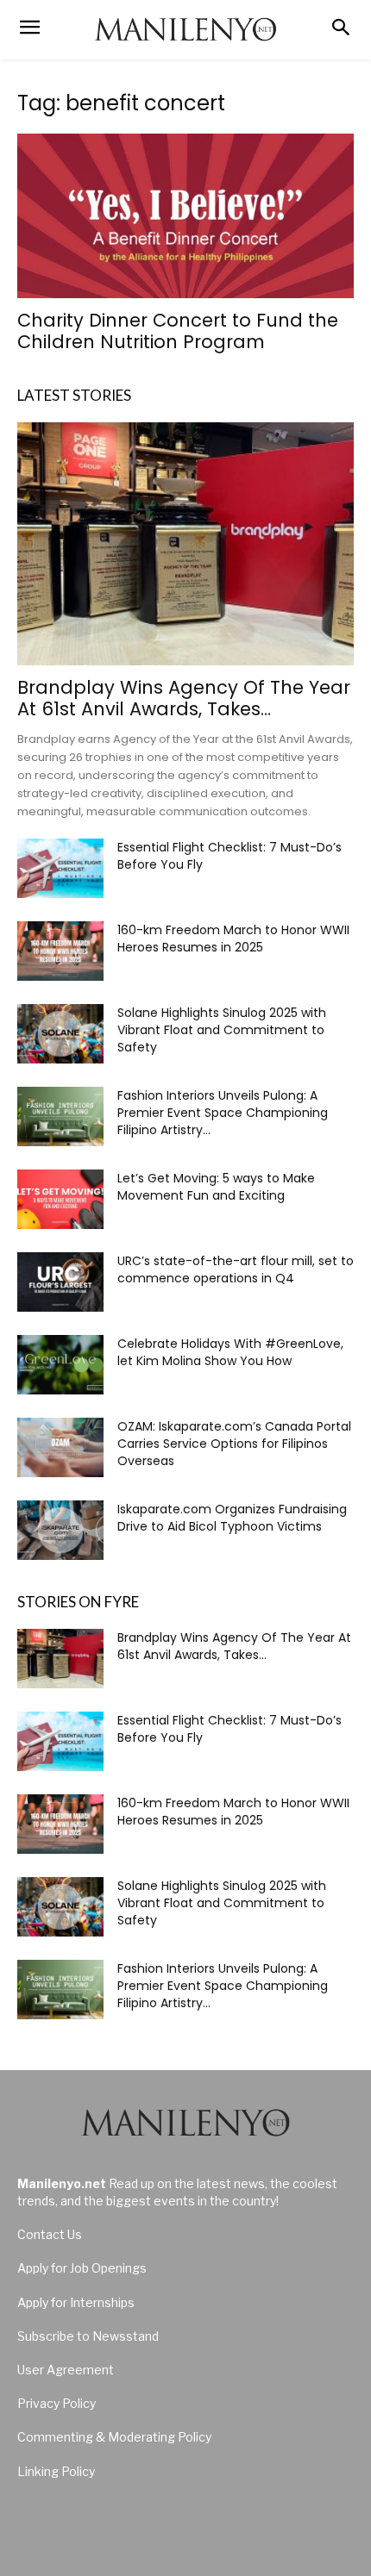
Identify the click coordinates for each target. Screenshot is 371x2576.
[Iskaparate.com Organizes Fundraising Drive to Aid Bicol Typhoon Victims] (60, 1530)
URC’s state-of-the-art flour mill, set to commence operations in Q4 (236, 1269)
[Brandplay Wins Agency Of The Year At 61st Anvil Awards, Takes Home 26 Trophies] (185, 544)
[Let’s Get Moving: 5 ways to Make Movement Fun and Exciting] (60, 1199)
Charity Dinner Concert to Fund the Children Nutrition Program (178, 331)
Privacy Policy (57, 2403)
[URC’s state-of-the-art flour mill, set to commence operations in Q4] (60, 1282)
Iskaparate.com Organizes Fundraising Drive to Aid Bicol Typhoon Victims (232, 1518)
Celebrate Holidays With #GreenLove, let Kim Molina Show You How (230, 1352)
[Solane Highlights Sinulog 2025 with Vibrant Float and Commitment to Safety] (60, 1034)
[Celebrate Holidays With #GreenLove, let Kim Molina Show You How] (60, 1365)
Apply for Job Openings (82, 2268)
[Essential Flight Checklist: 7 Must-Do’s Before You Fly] (60, 868)
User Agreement (66, 2370)
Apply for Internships (76, 2302)
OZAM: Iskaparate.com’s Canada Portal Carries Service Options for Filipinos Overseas (234, 1444)
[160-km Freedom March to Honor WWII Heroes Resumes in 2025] (60, 951)
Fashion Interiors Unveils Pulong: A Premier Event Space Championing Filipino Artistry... (223, 1113)
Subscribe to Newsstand (88, 2336)
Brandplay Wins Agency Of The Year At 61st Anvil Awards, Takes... (184, 698)
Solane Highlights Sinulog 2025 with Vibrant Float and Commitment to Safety (222, 1030)
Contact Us (50, 2234)
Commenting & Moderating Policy (114, 2437)
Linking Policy (56, 2471)
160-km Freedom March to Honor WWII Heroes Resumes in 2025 (233, 939)
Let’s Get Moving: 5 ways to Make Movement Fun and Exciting (216, 1187)
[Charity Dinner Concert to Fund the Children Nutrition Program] (185, 216)
